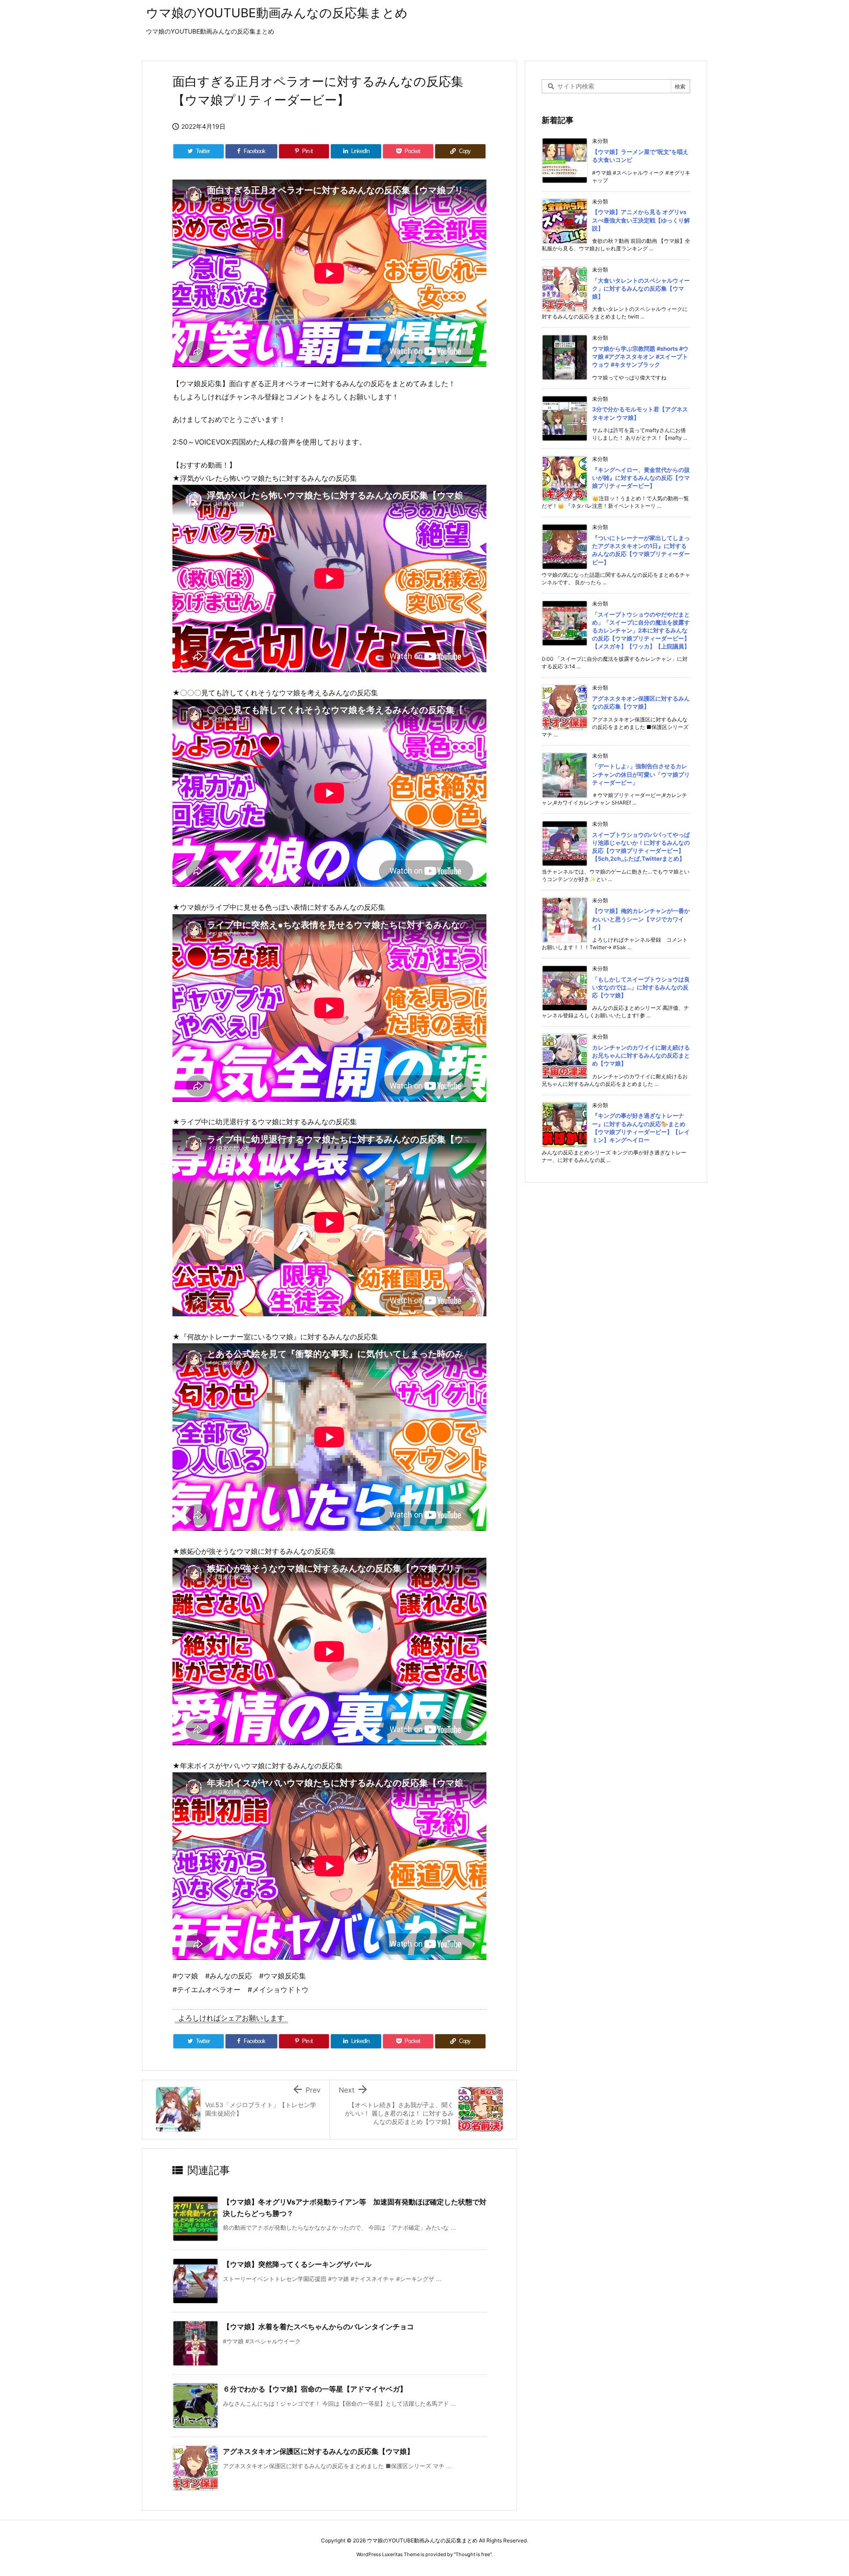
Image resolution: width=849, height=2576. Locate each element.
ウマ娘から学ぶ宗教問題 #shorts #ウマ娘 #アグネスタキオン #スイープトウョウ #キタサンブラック (640, 356)
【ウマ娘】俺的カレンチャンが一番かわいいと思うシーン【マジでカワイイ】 (641, 919)
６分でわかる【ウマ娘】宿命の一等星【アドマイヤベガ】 (315, 2389)
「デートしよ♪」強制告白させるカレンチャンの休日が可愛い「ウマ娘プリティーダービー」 (641, 774)
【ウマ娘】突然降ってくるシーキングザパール (297, 2264)
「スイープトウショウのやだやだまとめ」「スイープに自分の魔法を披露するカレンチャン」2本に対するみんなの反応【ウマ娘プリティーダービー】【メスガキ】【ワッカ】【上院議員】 (641, 631)
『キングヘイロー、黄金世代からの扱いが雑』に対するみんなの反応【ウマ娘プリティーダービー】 (641, 478)
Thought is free (473, 2554)
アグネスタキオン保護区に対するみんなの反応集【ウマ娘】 (318, 2451)
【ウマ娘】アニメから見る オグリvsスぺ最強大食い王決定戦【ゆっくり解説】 (641, 220)
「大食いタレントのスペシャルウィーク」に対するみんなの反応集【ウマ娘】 (641, 288)
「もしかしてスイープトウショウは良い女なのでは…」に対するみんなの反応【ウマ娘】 (641, 987)
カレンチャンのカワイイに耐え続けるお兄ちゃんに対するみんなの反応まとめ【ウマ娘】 (641, 1055)
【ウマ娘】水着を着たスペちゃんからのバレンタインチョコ (318, 2327)
